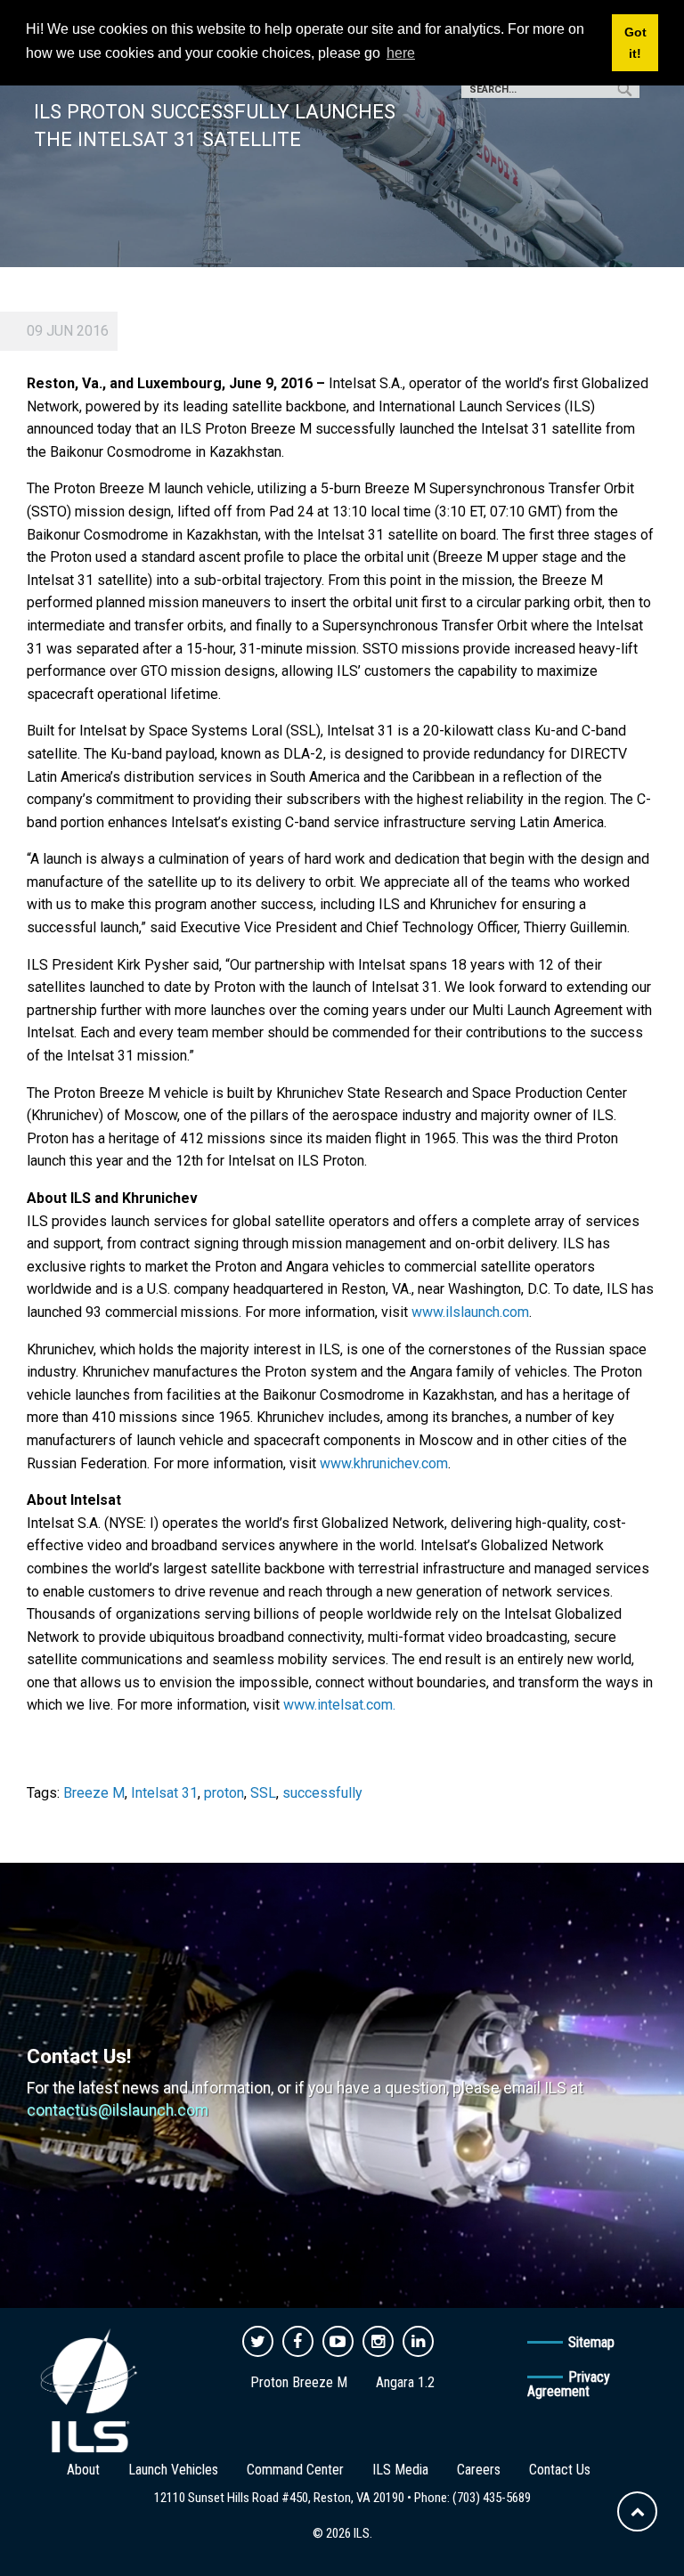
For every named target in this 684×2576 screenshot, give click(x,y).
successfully (322, 1793)
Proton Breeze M (299, 2382)
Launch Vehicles (173, 2470)
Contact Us (560, 2470)
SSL (263, 1793)
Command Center (295, 2470)
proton (224, 1793)
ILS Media (400, 2470)
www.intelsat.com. (339, 1705)
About (83, 2470)
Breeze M (94, 1793)
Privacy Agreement (569, 2384)
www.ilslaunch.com (470, 1312)
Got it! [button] (635, 43)
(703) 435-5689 (492, 2498)
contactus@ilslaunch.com (118, 2110)
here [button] (401, 53)
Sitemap (591, 2342)
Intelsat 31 (164, 1793)
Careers (479, 2470)
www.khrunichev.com (384, 1463)
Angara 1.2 (405, 2382)
